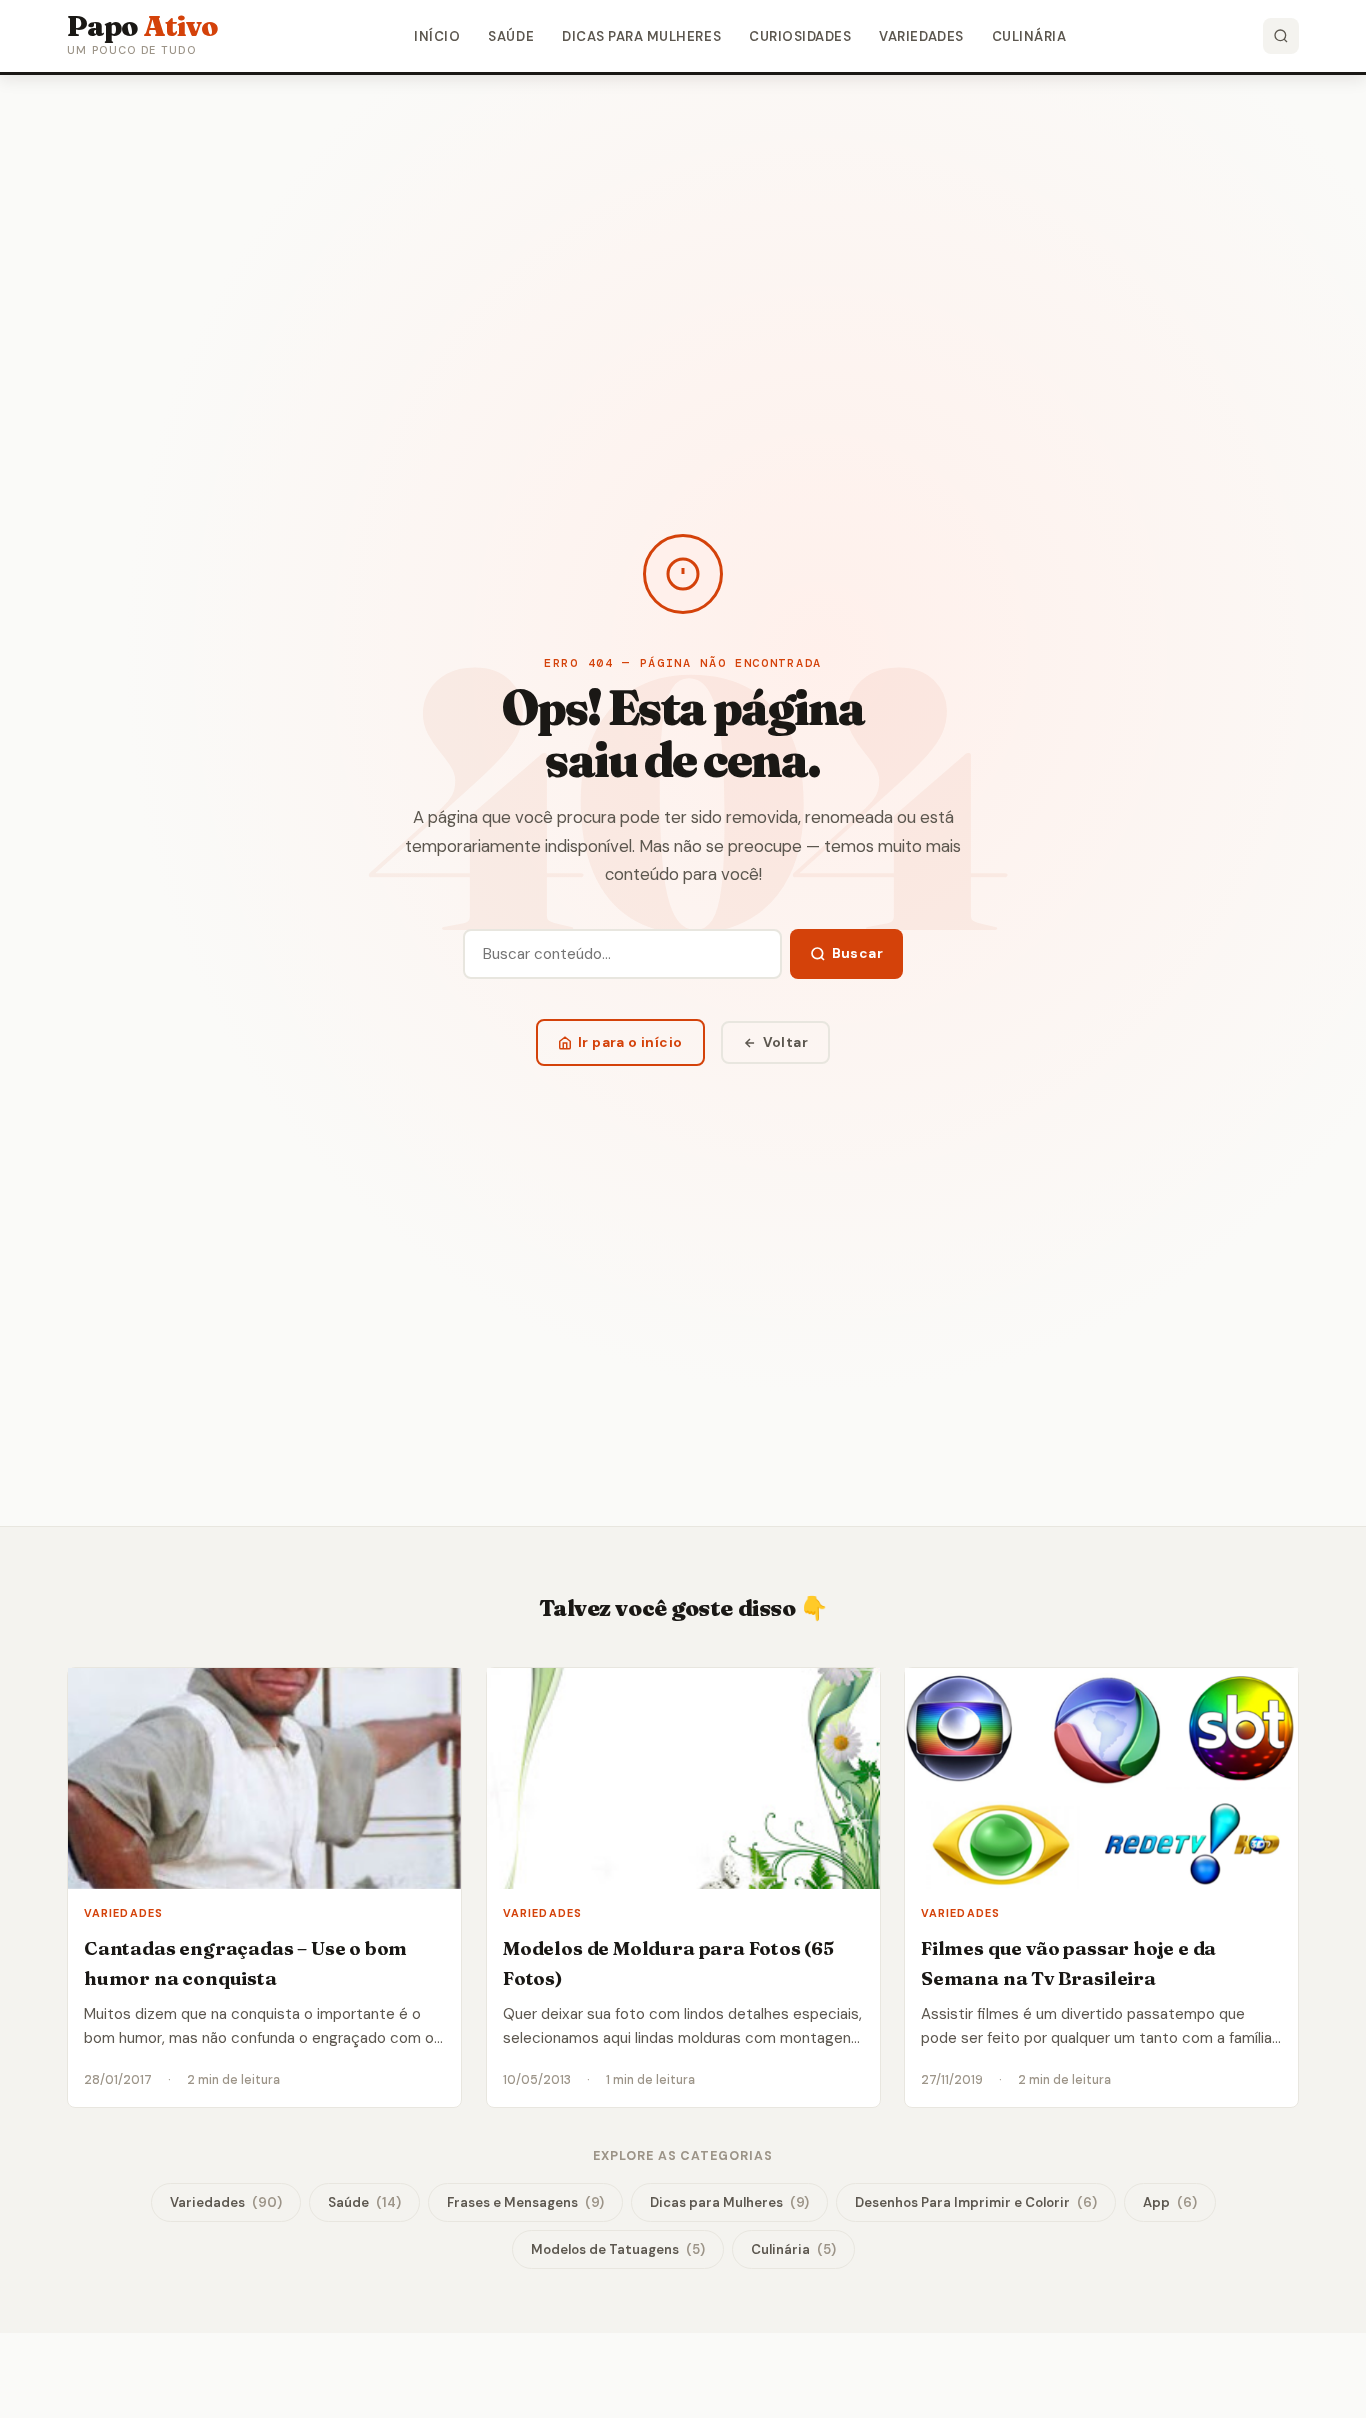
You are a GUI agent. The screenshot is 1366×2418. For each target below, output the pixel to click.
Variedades (921, 36)
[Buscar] (1281, 36)
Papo (142, 26)
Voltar (785, 1042)
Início (437, 36)
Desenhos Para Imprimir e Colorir (976, 2202)
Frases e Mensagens (525, 2202)
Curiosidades (800, 36)
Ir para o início (630, 1042)
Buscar (857, 953)
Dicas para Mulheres (641, 36)
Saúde (511, 36)
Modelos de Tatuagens (618, 2249)
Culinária (1029, 36)
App (1170, 2202)
